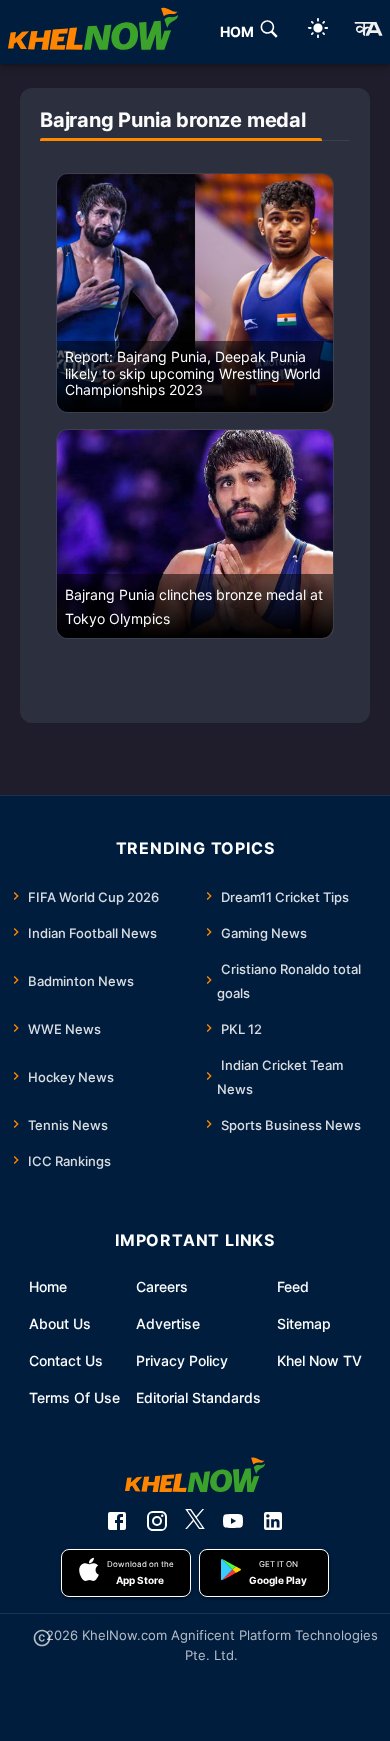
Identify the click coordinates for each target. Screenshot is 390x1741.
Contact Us (66, 1360)
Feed (293, 1286)
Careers (162, 1286)
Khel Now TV (319, 1360)
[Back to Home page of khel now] (93, 32)
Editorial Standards (198, 1397)
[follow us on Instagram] (157, 1521)
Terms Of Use (74, 1397)
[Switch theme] (318, 31)
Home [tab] (241, 31)
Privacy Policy (182, 1360)
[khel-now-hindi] (368, 32)
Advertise (168, 1323)
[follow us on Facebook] (117, 1521)
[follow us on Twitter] (195, 1521)
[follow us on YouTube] (233, 1521)
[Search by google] (269, 32)
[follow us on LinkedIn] (273, 1521)
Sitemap (304, 1323)
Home (48, 1286)
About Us (60, 1323)
